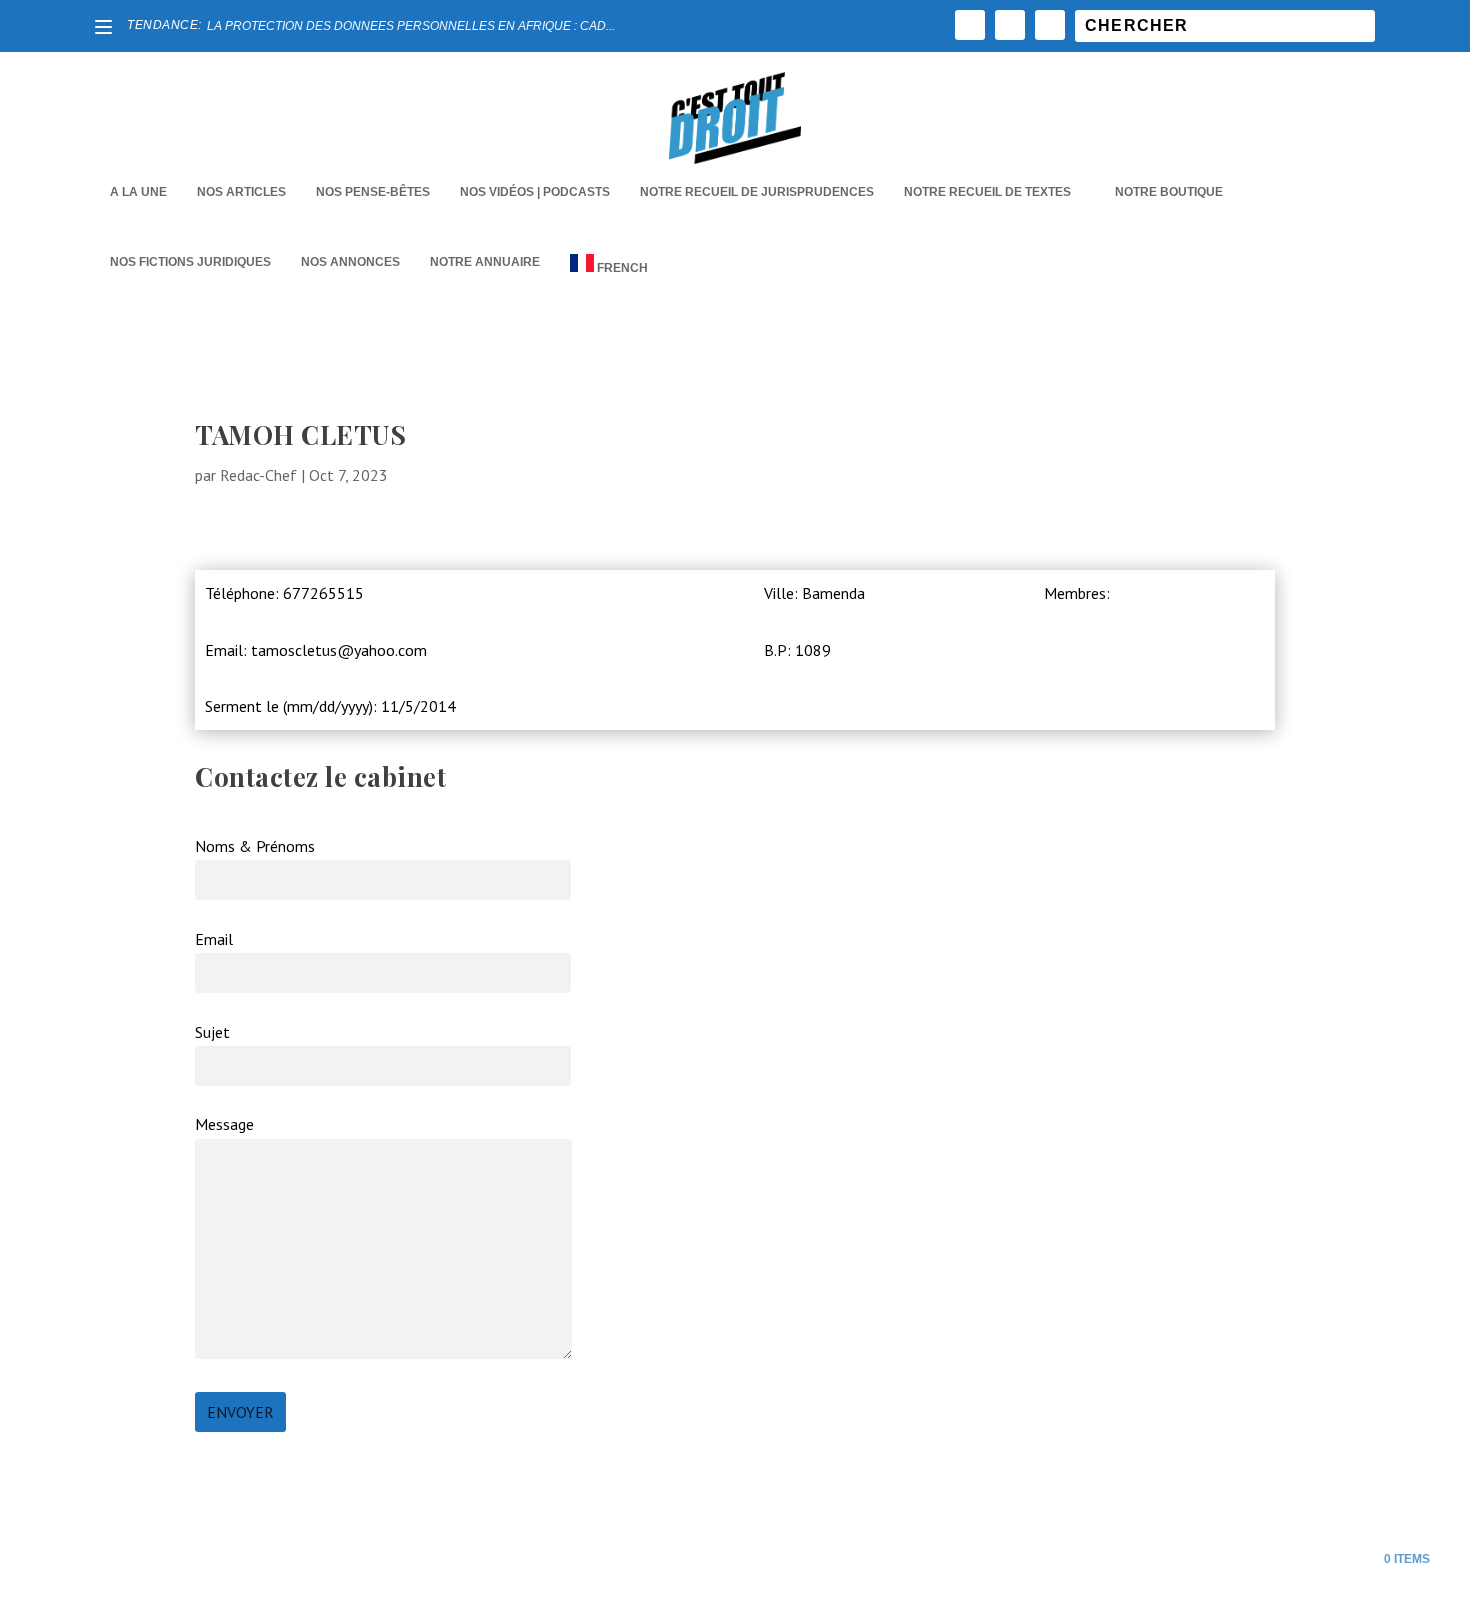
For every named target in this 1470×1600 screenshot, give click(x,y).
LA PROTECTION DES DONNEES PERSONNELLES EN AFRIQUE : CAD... (411, 26)
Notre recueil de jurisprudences (757, 192)
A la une (138, 192)
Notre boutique (1169, 192)
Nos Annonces (350, 262)
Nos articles (241, 192)
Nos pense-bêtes (373, 192)
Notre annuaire (485, 262)
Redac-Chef (258, 475)
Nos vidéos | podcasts (535, 192)
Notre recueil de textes (987, 192)
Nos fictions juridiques (190, 262)
